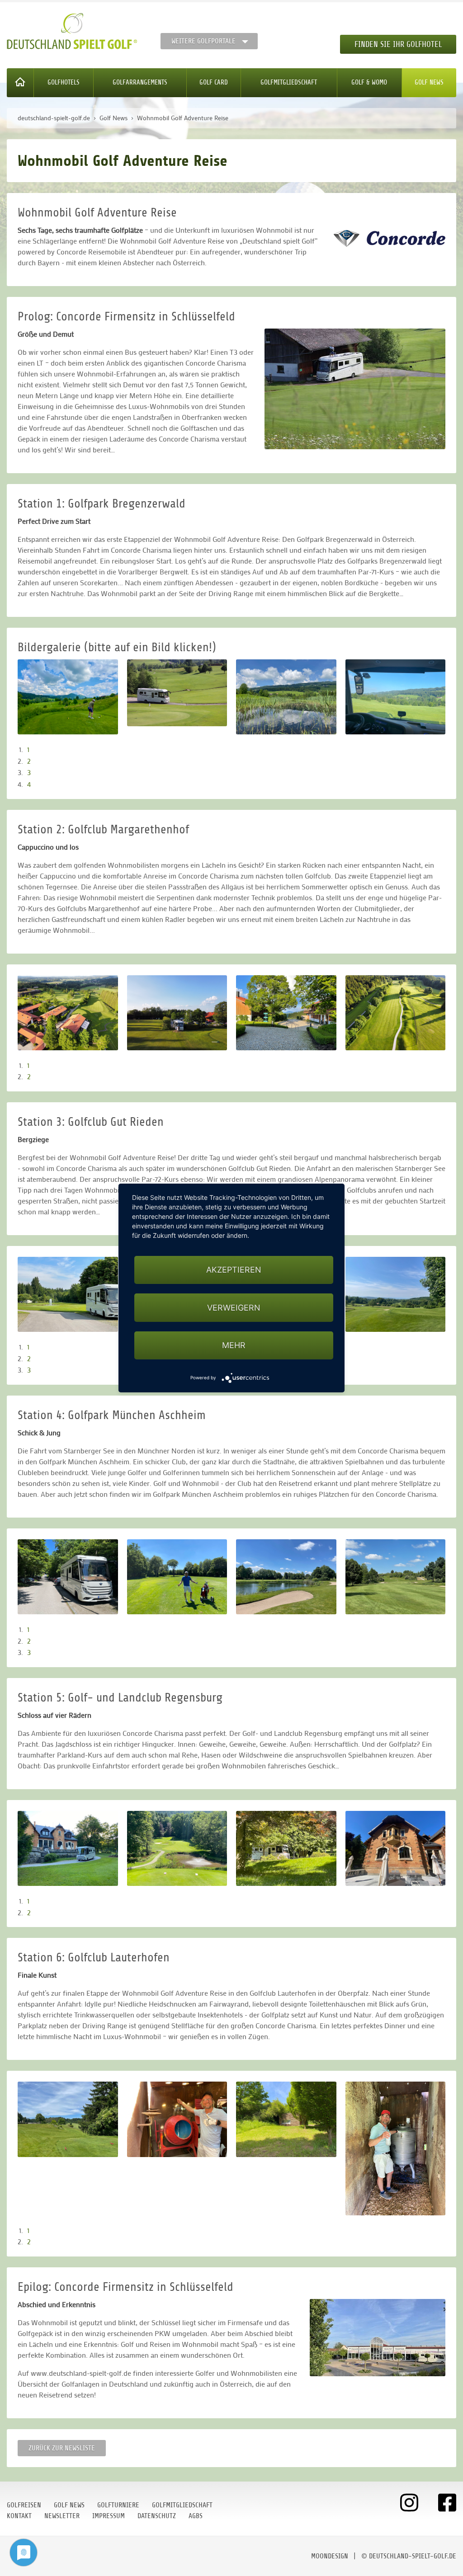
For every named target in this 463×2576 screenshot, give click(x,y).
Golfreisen (24, 2505)
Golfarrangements (140, 82)
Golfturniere (118, 2505)
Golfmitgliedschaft (289, 82)
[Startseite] (20, 83)
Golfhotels (64, 82)
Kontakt (19, 2516)
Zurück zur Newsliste (62, 2448)
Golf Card (214, 82)
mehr (234, 1345)
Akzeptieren (234, 1270)
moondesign (330, 2556)
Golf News (429, 82)
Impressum (109, 2516)
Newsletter (62, 2516)
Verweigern (234, 1308)
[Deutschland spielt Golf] (72, 31)
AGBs (196, 2516)
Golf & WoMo (369, 82)
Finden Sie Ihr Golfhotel (398, 44)
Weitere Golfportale (203, 41)
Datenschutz (157, 2516)
